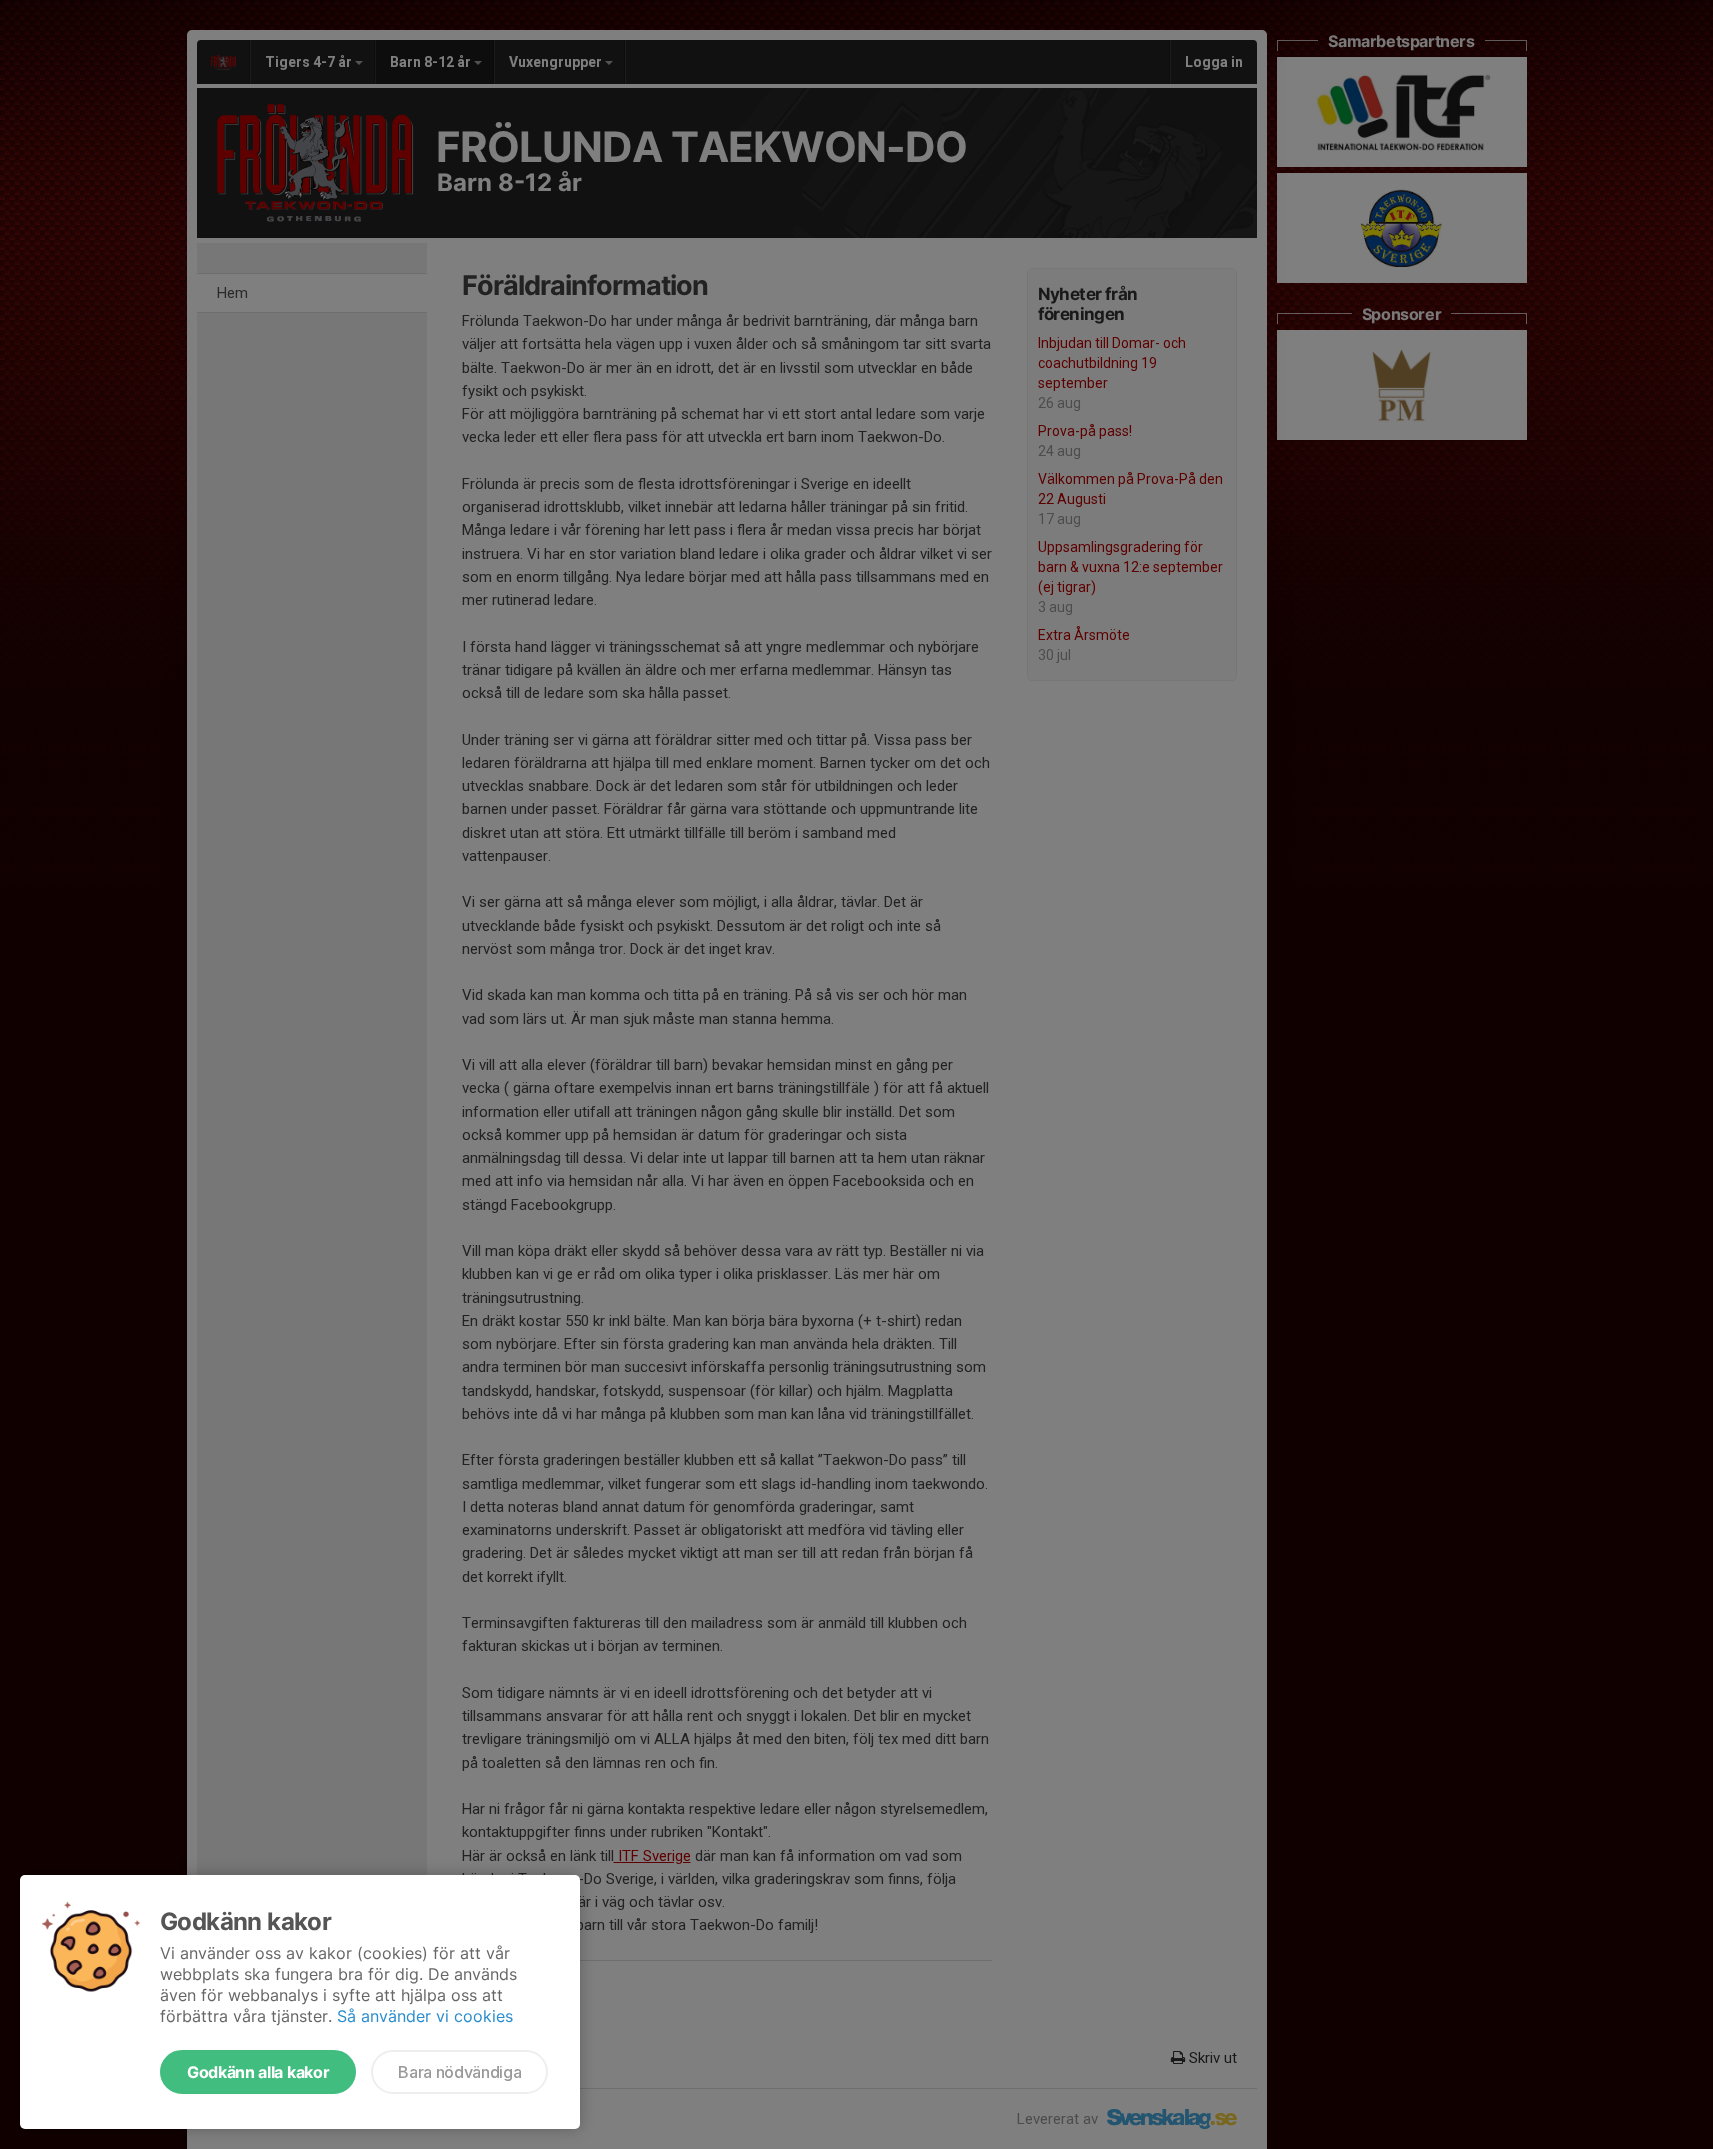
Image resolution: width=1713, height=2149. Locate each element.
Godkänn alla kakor (258, 2072)
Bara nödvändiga (459, 2072)
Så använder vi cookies (425, 2016)
